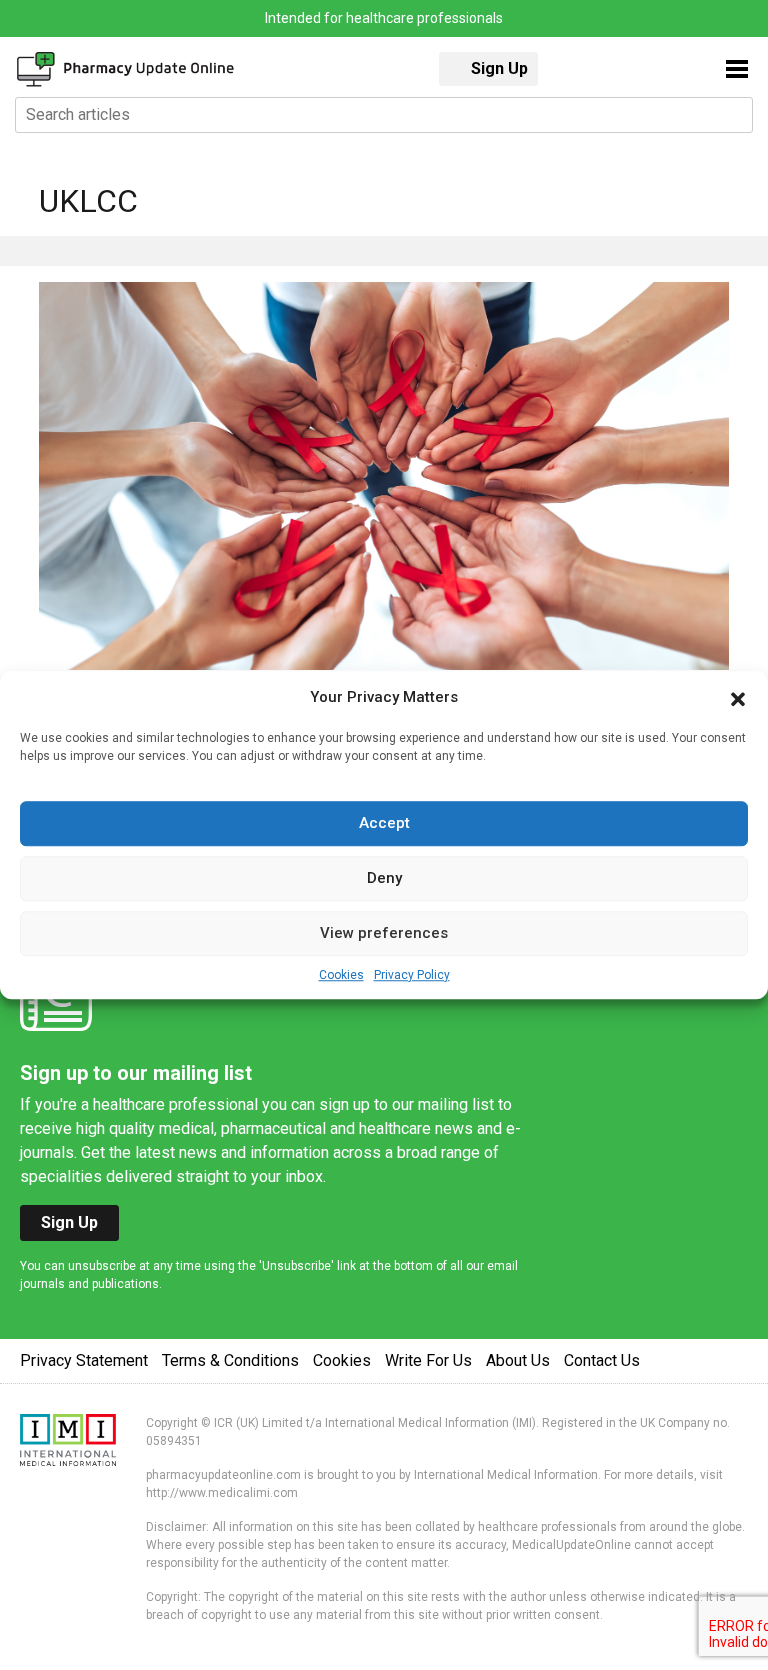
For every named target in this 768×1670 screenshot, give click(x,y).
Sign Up (499, 68)
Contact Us (602, 1360)
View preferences (384, 933)
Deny (384, 878)
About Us (518, 1360)
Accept (384, 823)
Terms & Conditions (230, 1360)
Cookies (341, 975)
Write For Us (428, 1360)
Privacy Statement (84, 1360)
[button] (738, 698)
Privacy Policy (412, 975)
